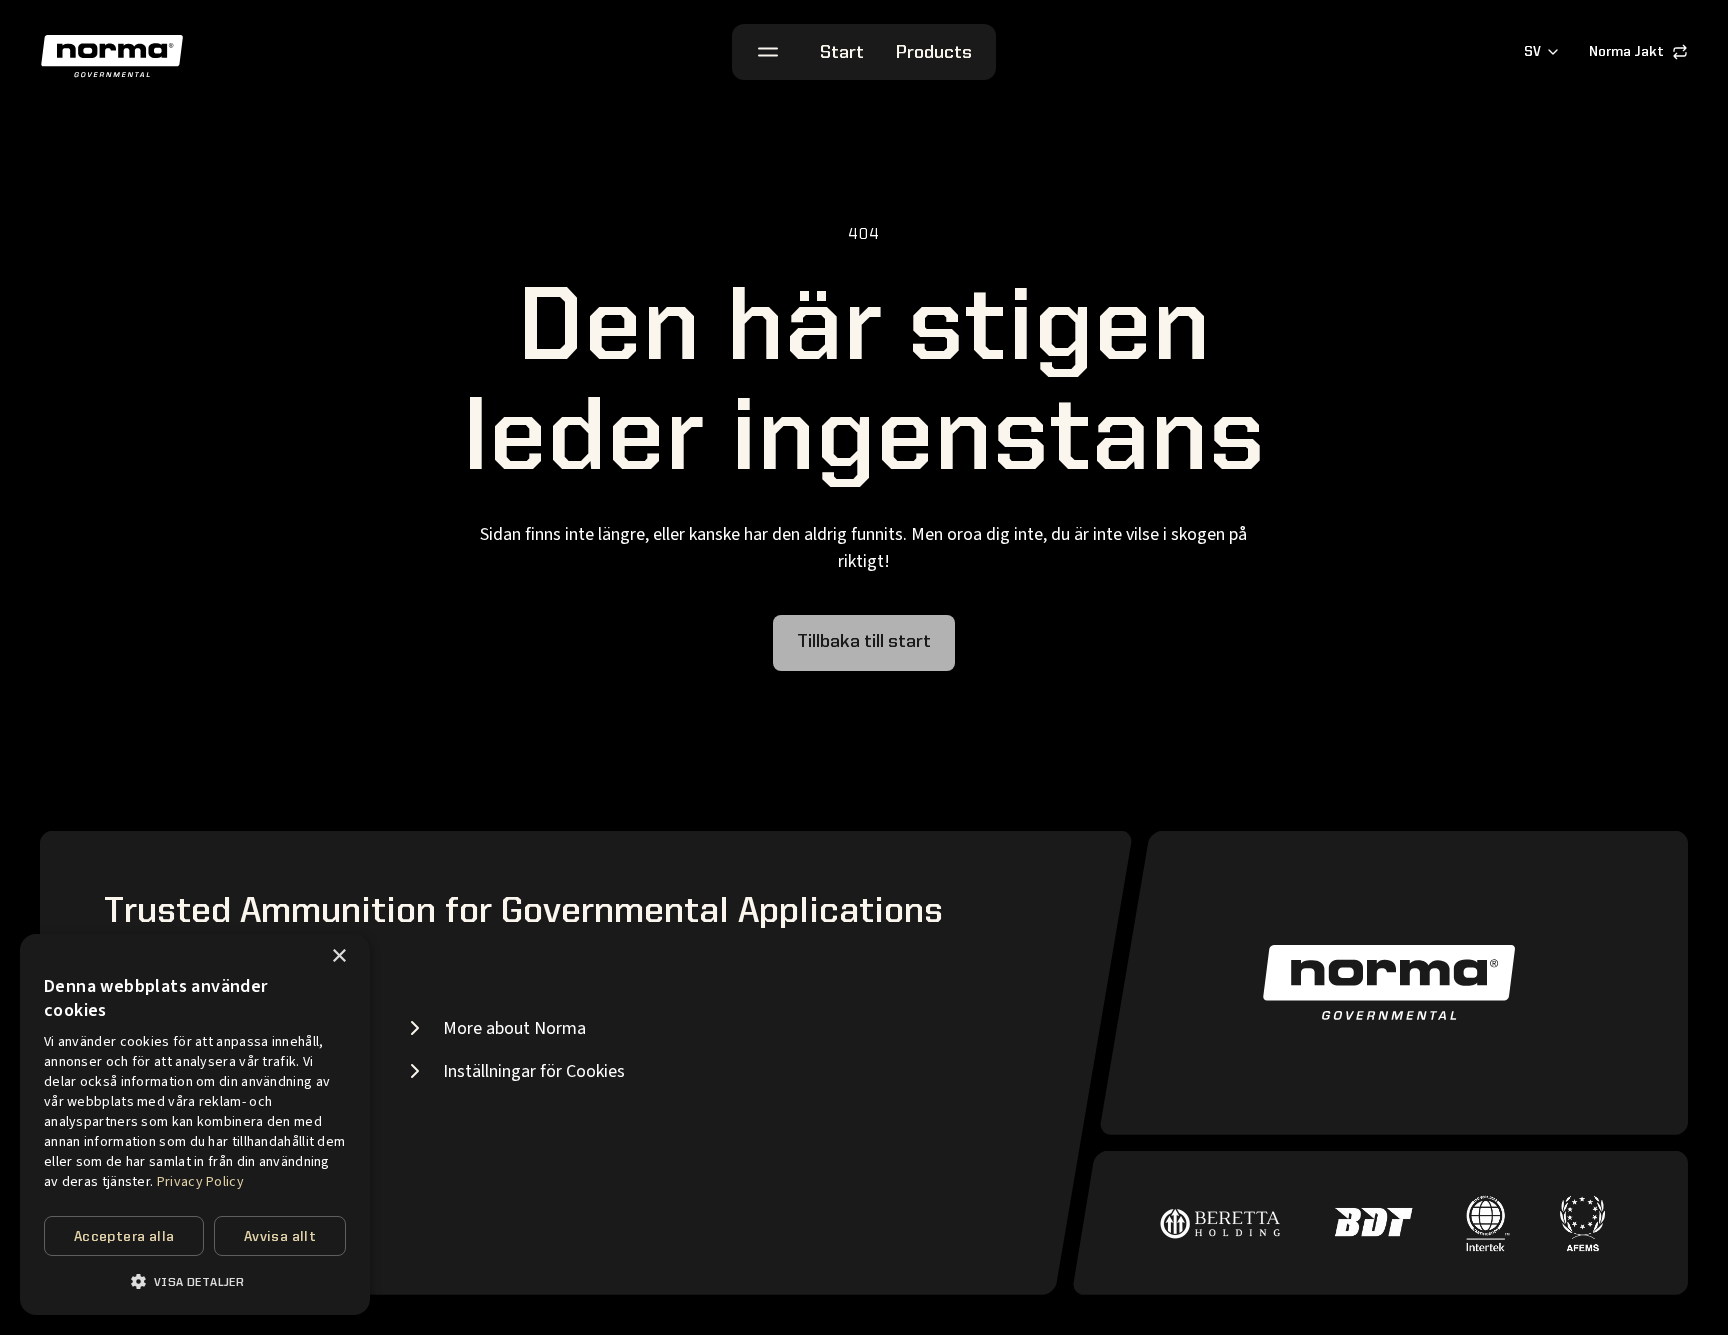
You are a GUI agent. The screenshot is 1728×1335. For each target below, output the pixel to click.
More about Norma (514, 1028)
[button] (195, 1281)
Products (934, 53)
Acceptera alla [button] (124, 1237)
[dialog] (195, 1124)
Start (842, 53)
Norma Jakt (1626, 52)
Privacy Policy (200, 1182)
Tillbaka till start (864, 642)
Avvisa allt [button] (280, 1237)
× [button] (338, 956)
